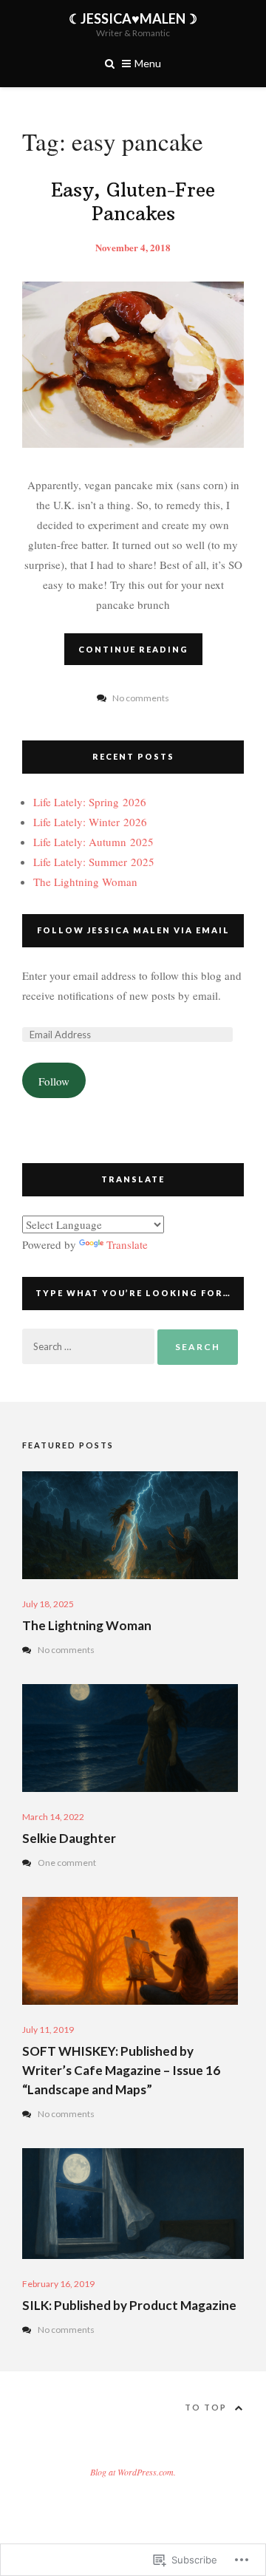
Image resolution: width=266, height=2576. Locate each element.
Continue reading (133, 649)
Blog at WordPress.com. (133, 2472)
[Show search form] (110, 62)
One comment (67, 1863)
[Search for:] (90, 1346)
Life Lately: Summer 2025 (94, 862)
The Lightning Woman (85, 882)
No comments (66, 1650)
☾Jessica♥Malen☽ (133, 18)
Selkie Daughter (69, 1838)
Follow (54, 1081)
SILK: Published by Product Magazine (129, 2305)
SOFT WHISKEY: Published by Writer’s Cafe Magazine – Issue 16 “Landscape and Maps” (121, 2070)
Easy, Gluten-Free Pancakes (133, 202)
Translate (127, 1244)
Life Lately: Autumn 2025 (93, 842)
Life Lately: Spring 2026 (90, 802)
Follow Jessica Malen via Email (133, 930)
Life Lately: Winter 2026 (90, 822)
